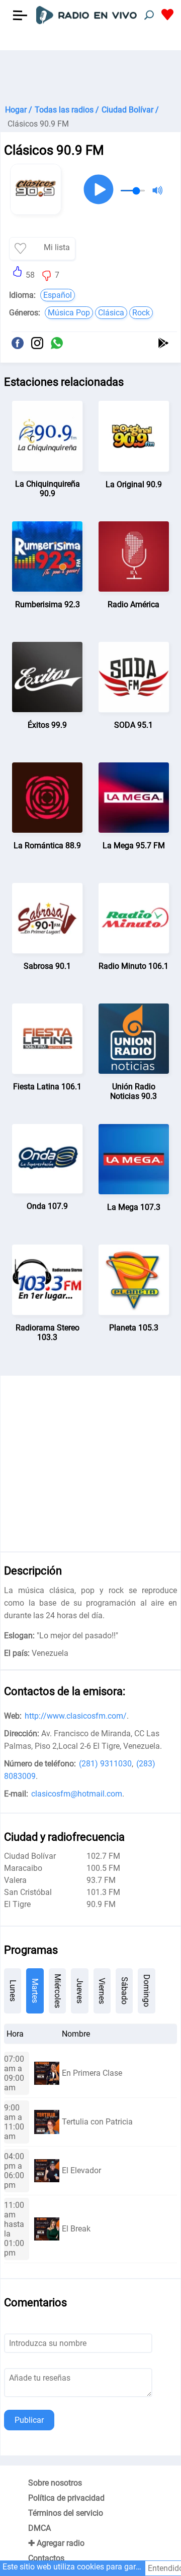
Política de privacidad (66, 2498)
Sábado (124, 1991)
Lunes (13, 1991)
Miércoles (58, 1991)
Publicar (29, 2420)
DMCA (39, 2528)
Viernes (102, 1991)
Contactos (46, 2558)
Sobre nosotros (55, 2483)
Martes (35, 1991)
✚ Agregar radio (56, 2543)
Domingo (147, 1991)
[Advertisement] (90, 75)
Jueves (80, 1991)
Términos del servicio (66, 2513)
